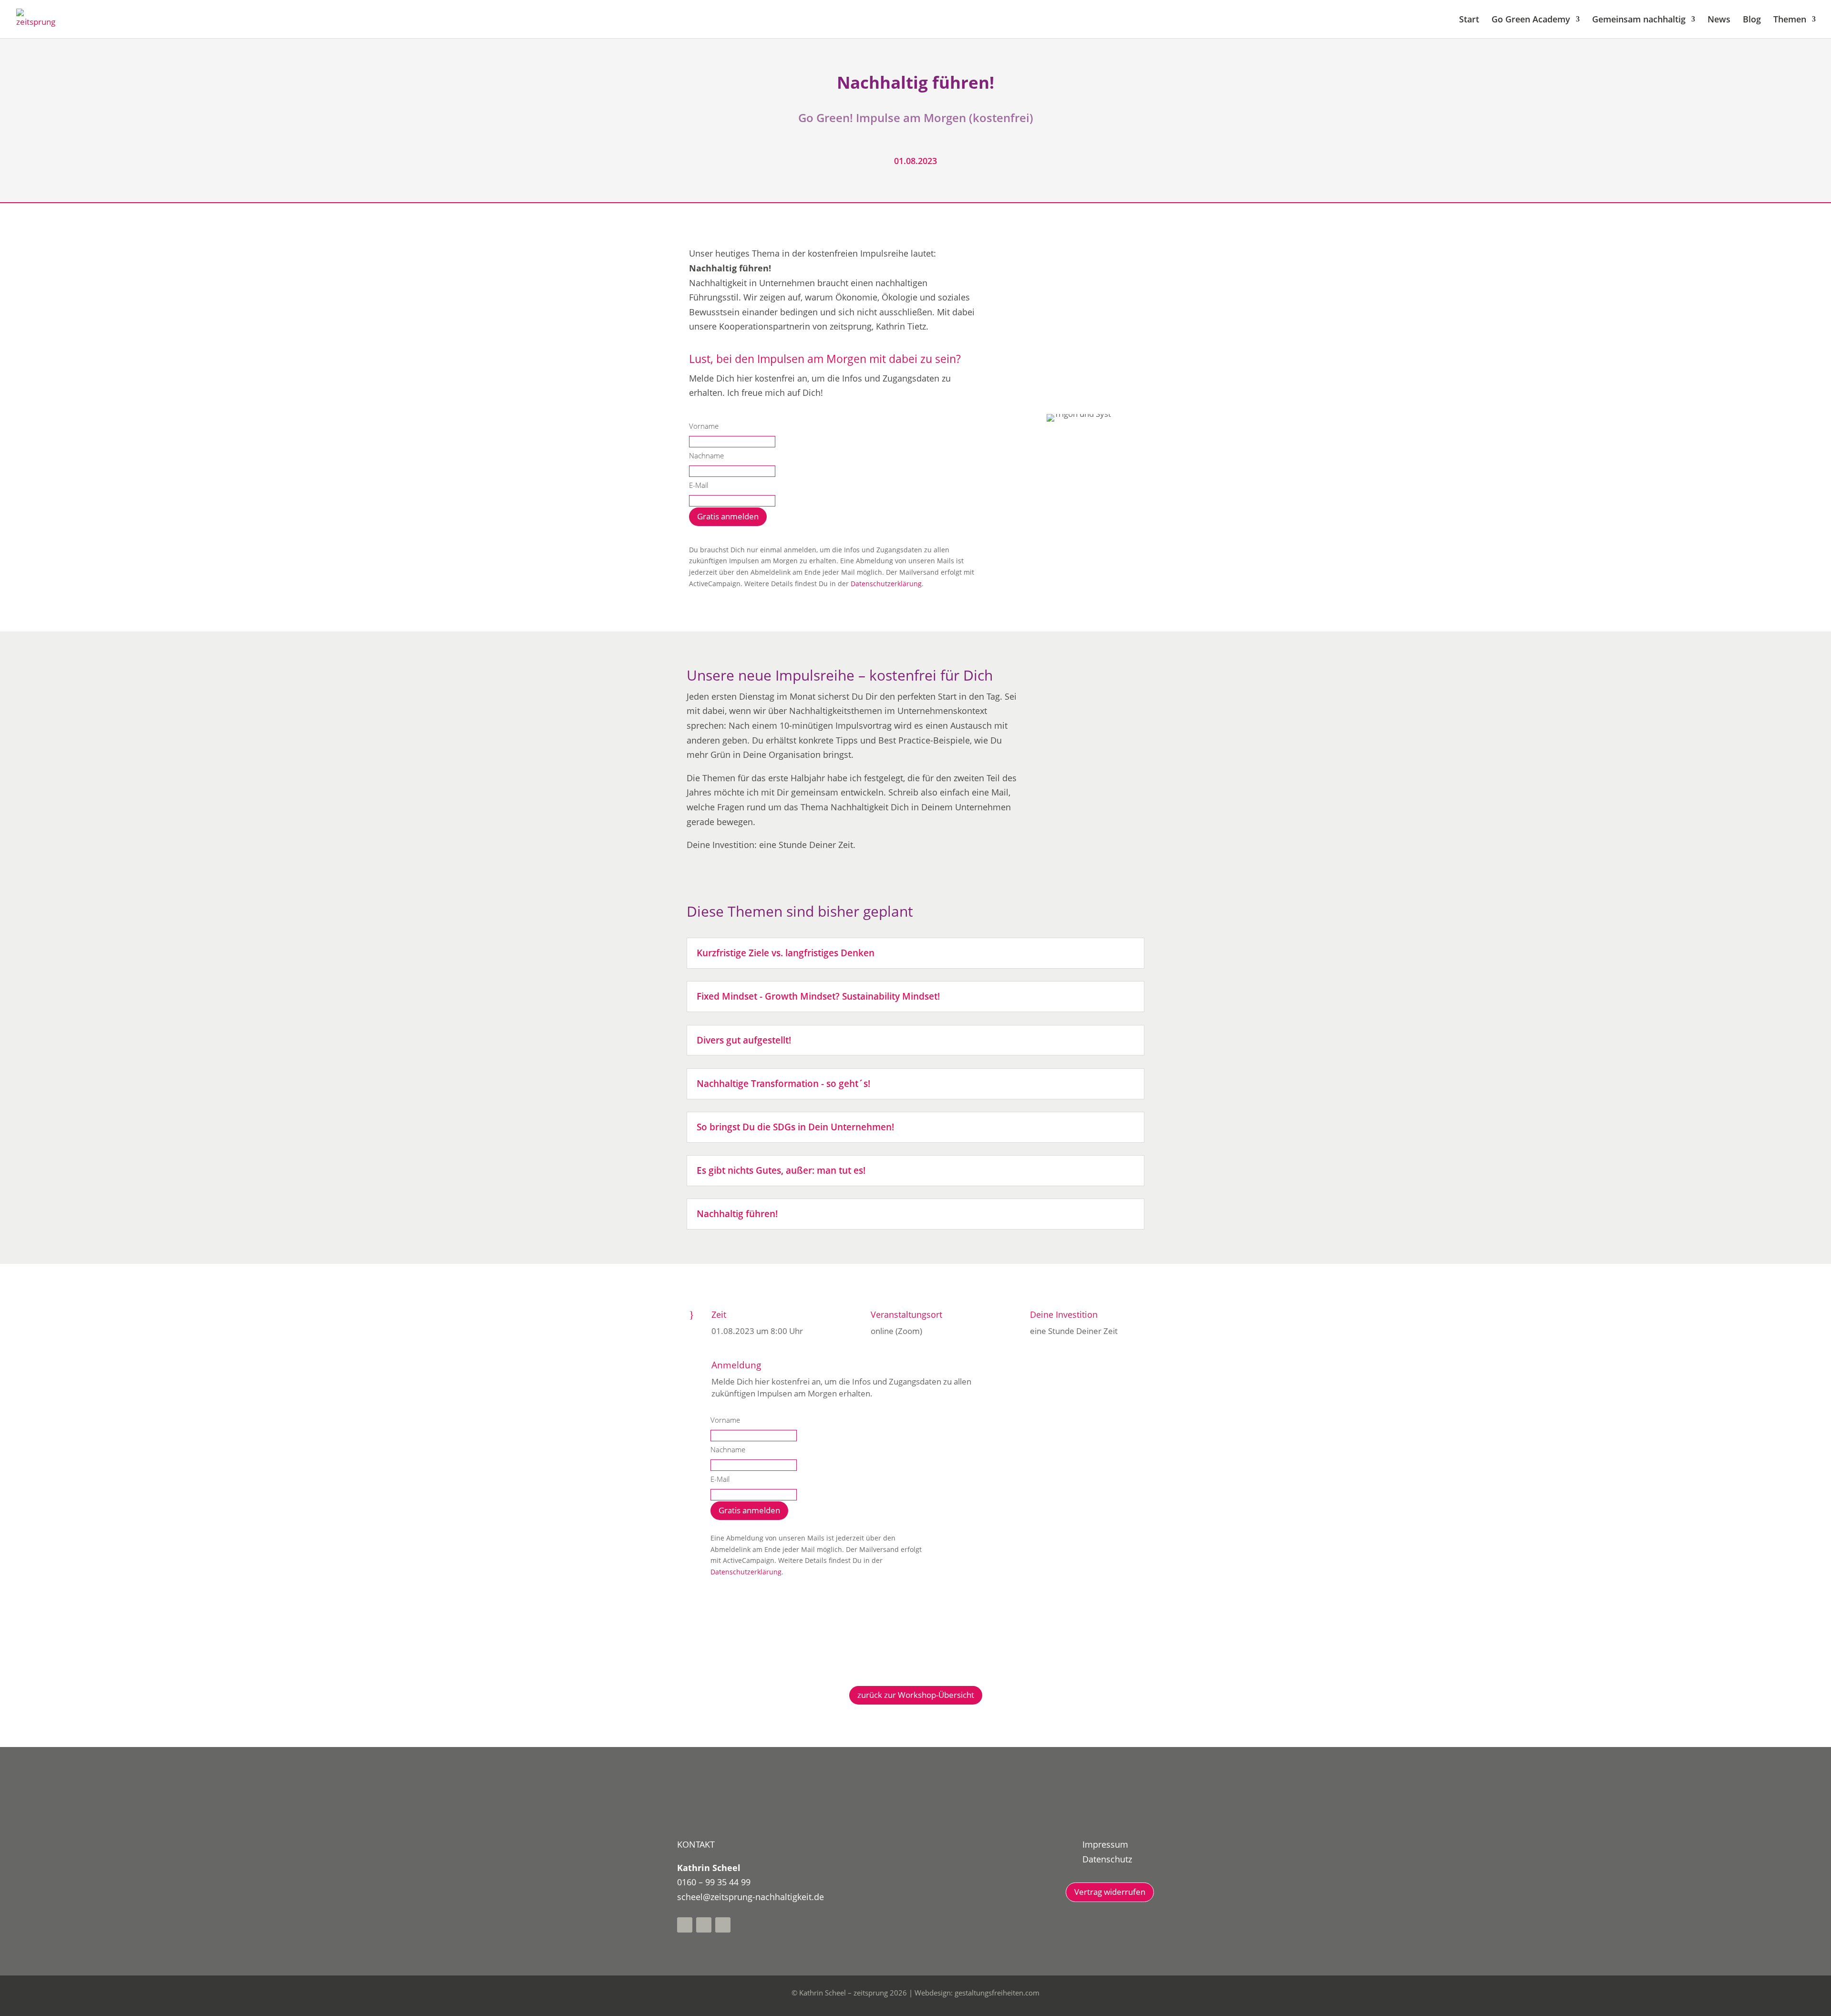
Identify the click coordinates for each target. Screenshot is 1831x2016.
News (1719, 20)
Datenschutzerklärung (886, 584)
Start (1469, 20)
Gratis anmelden (728, 516)
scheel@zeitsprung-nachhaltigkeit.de (751, 1897)
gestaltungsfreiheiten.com (997, 1993)
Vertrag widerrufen (1110, 1892)
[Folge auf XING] (723, 1925)
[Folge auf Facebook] (685, 1925)
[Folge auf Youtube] (704, 1925)
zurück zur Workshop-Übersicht (916, 1695)
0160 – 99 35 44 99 (714, 1882)
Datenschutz (1107, 1859)
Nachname (706, 455)
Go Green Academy (1531, 20)
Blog (1752, 20)
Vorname (704, 426)
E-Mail (699, 485)
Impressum (1105, 1844)
